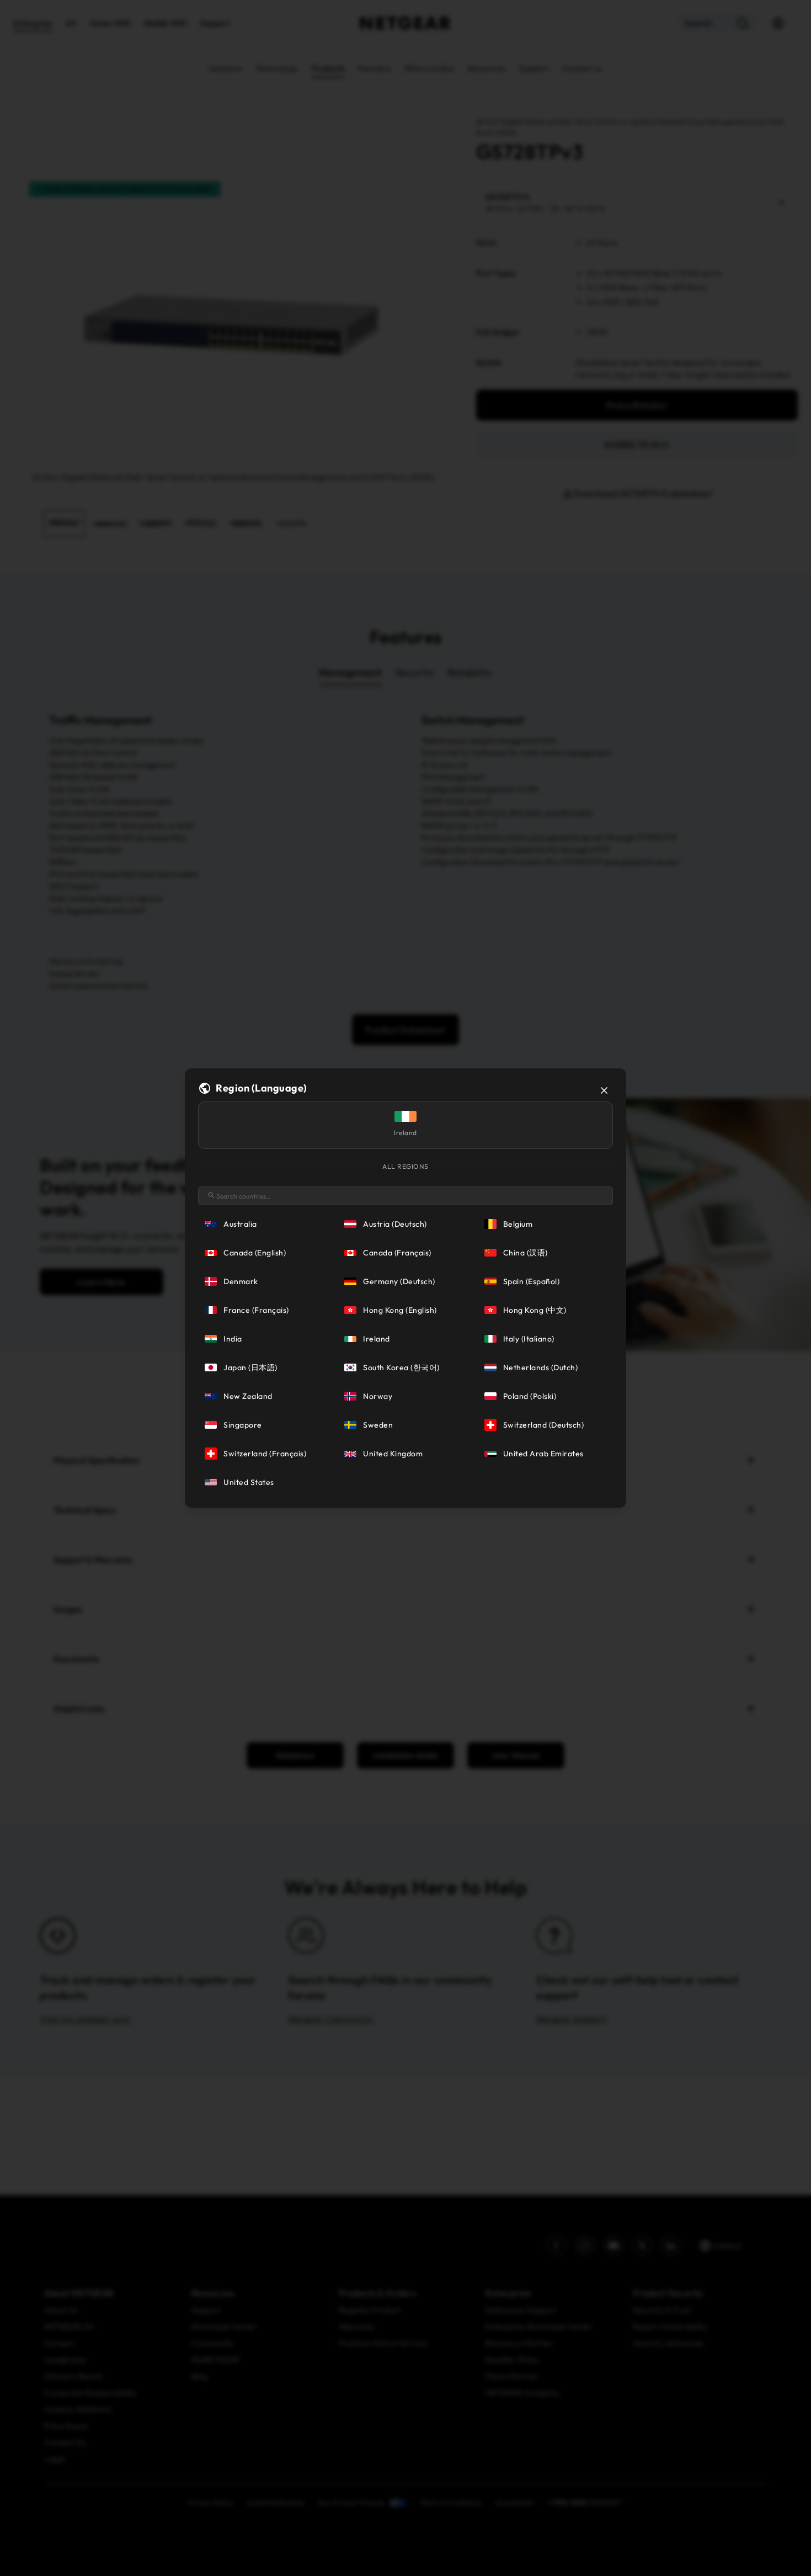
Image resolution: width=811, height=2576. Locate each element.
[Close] (604, 1090)
